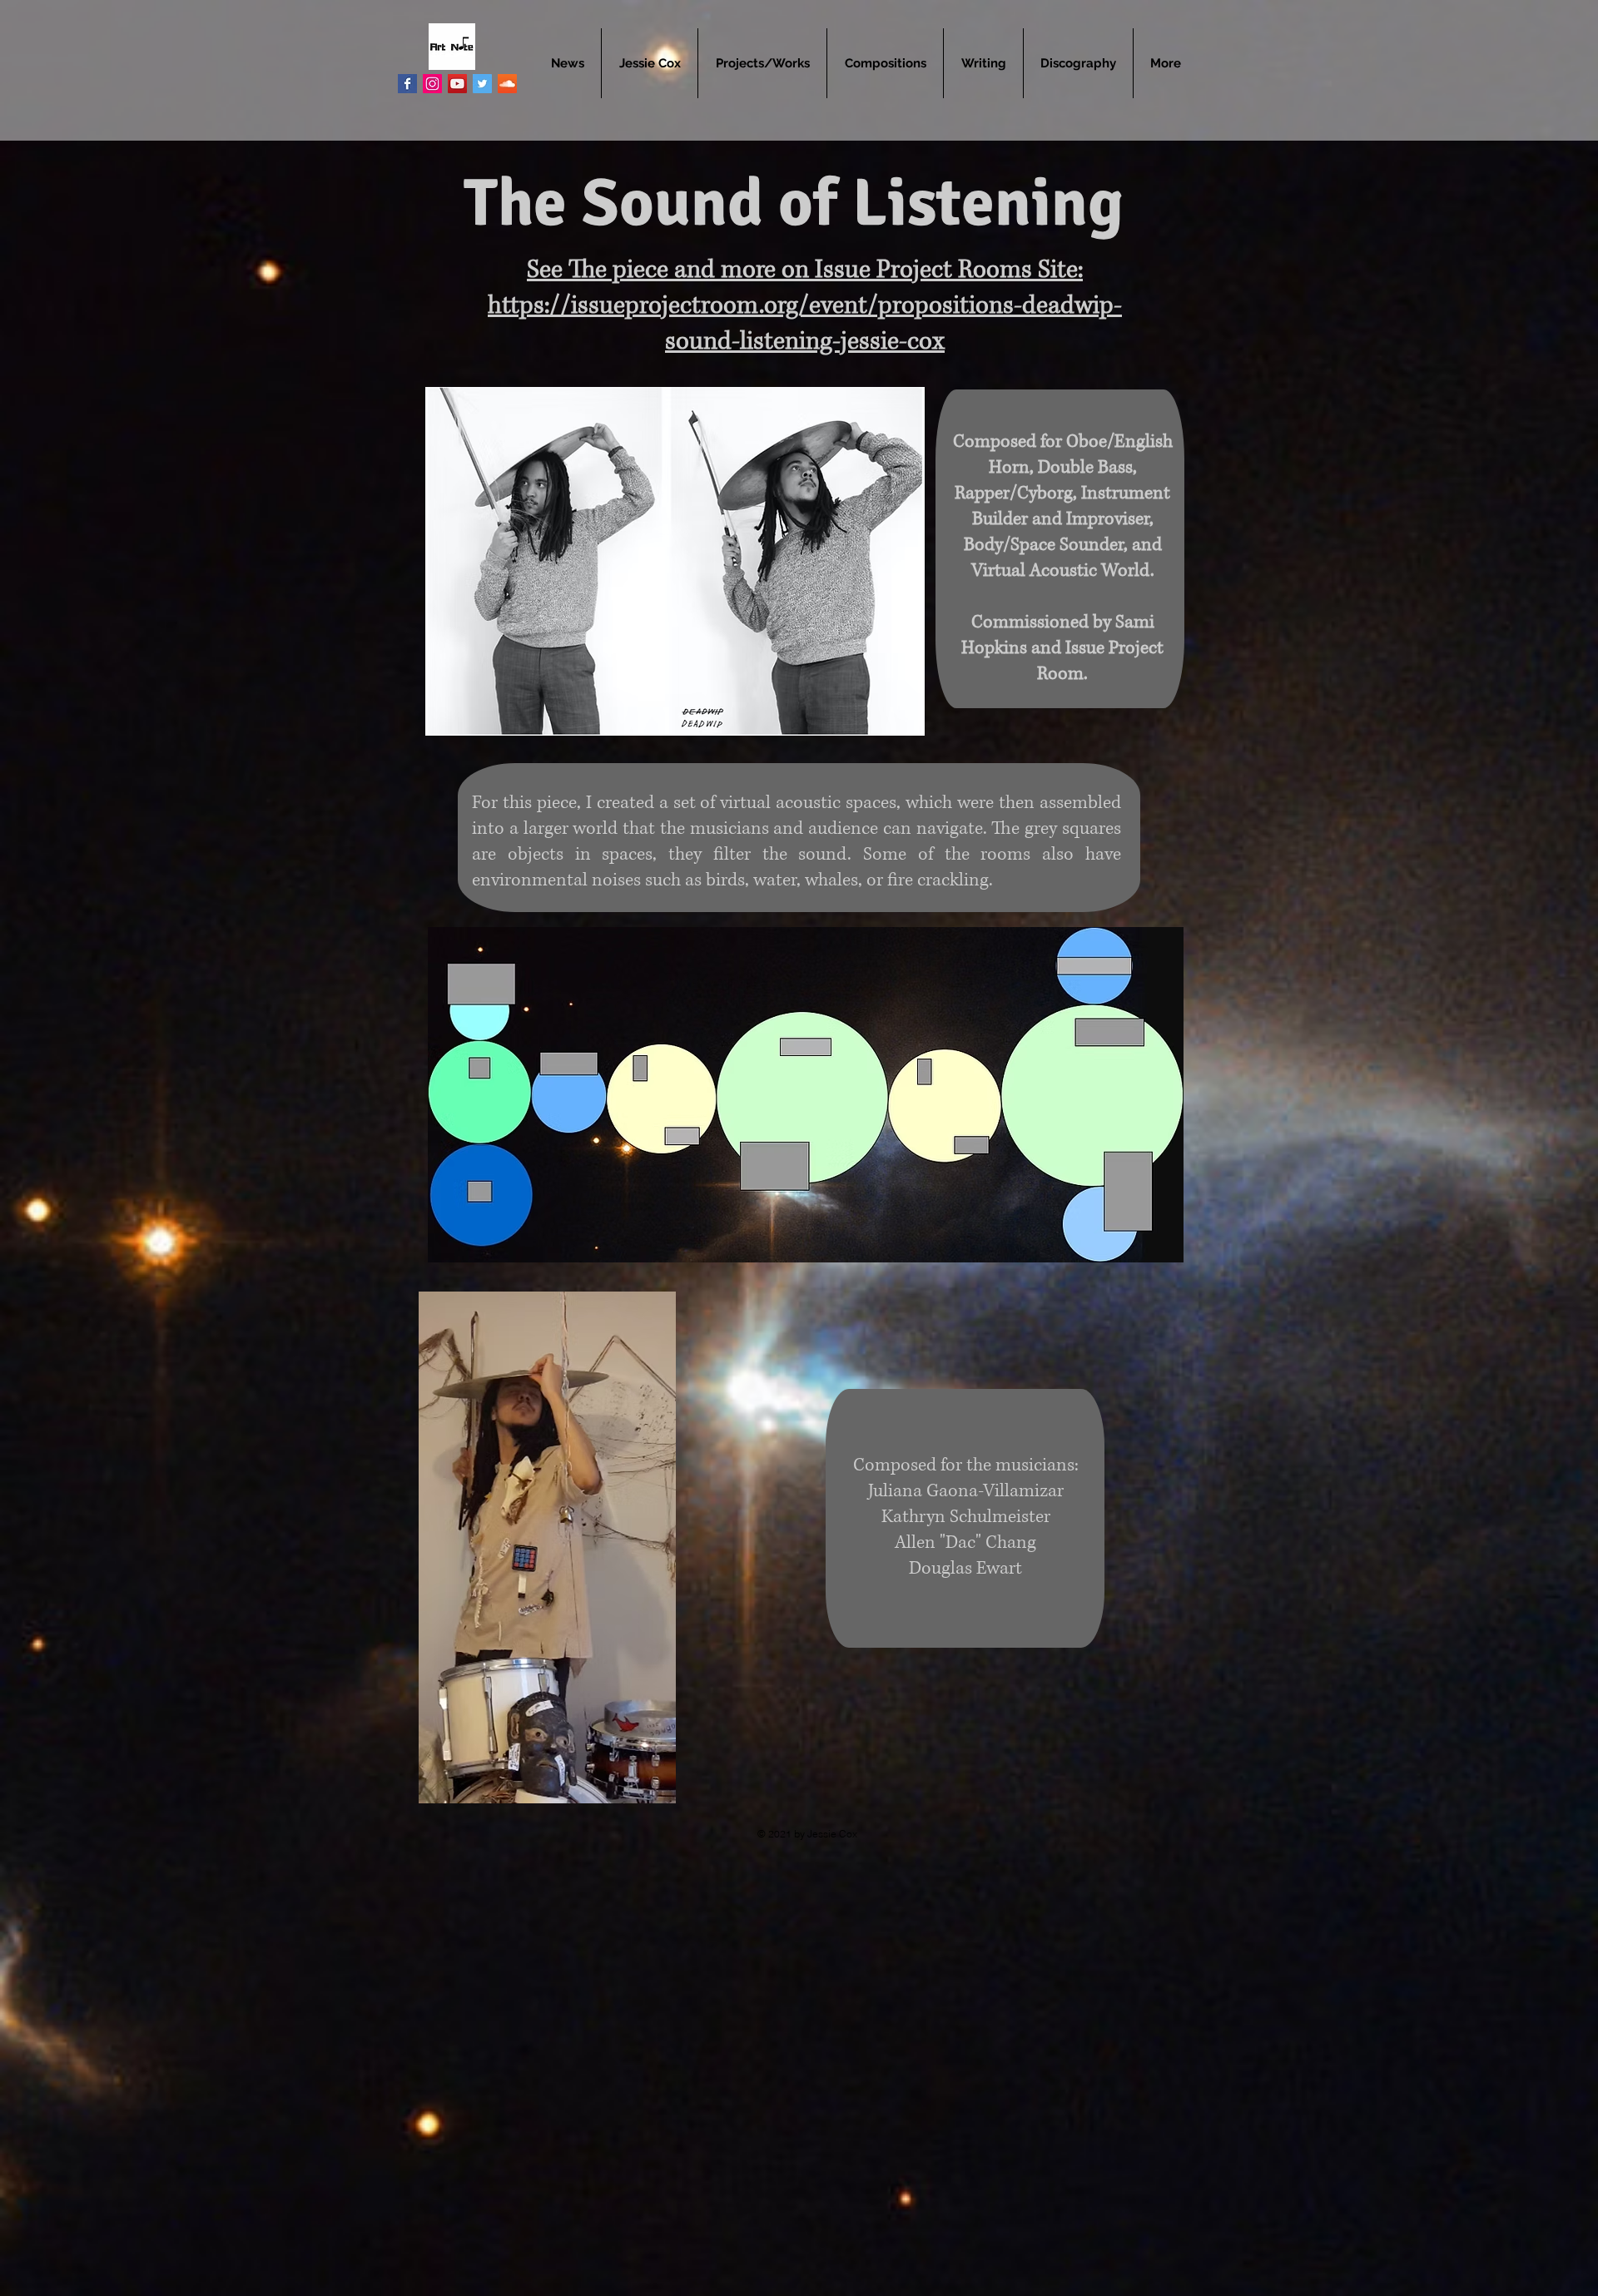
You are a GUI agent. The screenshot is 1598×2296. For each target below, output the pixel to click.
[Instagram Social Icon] (432, 84)
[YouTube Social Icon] (457, 84)
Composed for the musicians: (966, 1465)
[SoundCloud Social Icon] (507, 84)
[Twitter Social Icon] (482, 84)
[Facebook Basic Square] (407, 84)
